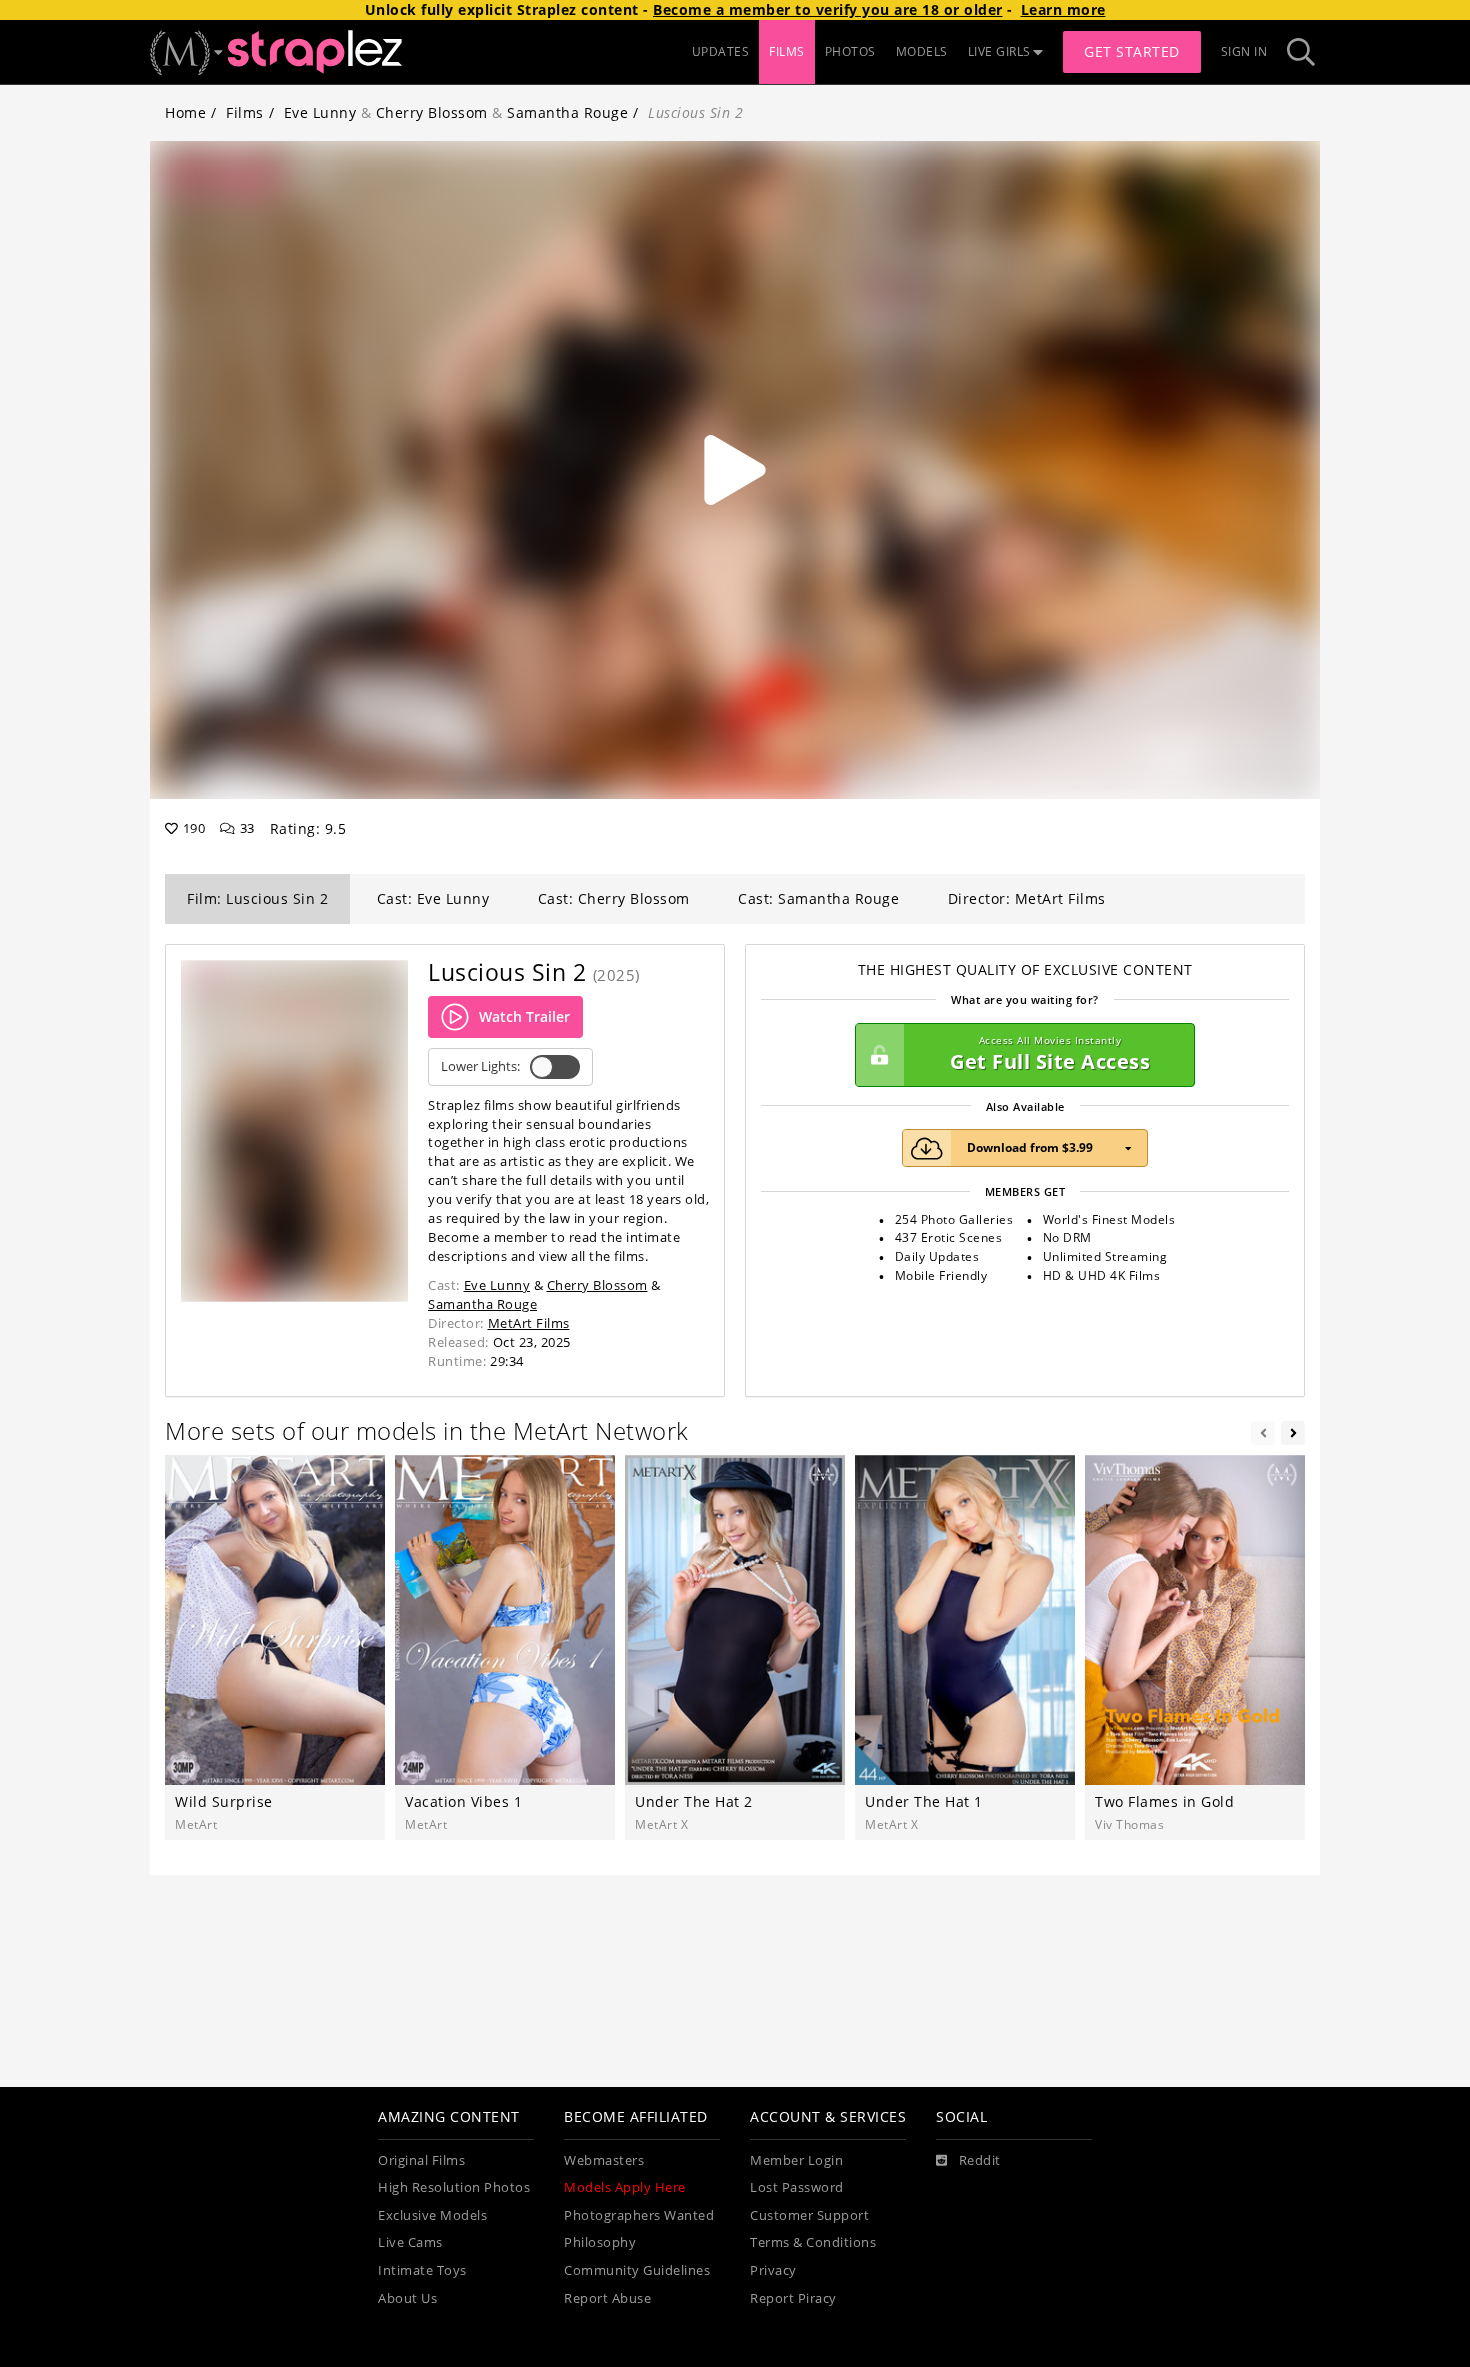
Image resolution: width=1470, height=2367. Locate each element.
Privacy (773, 2270)
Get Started (1132, 51)
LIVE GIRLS (999, 51)
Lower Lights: (480, 1066)
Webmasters (604, 2160)
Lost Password (797, 2187)
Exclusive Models (432, 2215)
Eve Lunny (320, 112)
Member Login (796, 2160)
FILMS (787, 51)
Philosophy (600, 2242)
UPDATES (721, 51)
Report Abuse (607, 2298)
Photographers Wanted (639, 2215)
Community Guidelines (637, 2270)
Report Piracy (793, 2298)
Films (245, 112)
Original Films (421, 2160)
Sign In (1244, 51)
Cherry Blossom (432, 112)
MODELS (922, 51)
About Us (407, 2298)
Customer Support (809, 2215)
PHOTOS (850, 51)
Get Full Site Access (1050, 1054)
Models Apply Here (625, 2187)
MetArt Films (529, 1323)
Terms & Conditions (813, 2242)
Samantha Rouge (567, 112)
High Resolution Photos (454, 2187)
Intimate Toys (422, 2270)
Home (185, 112)
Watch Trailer (524, 1016)
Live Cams (410, 2242)
